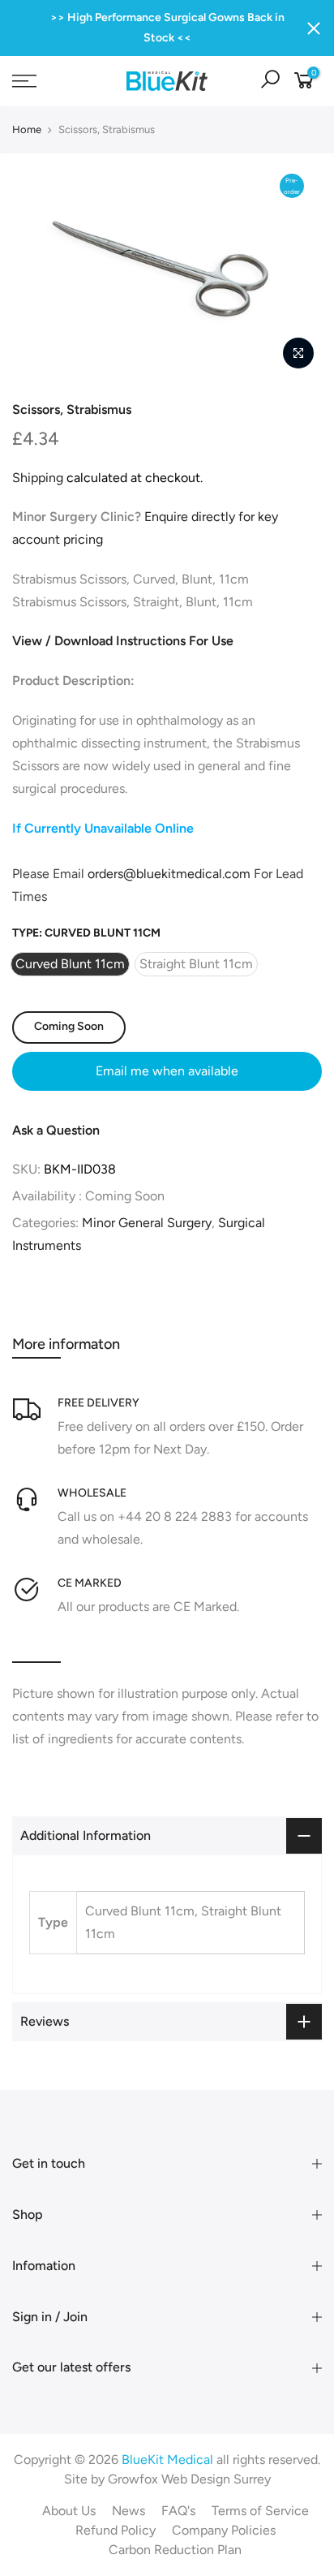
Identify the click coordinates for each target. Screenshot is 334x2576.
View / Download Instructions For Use (123, 641)
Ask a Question (56, 1130)
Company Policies (224, 2530)
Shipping (38, 478)
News (128, 2511)
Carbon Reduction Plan (175, 2550)
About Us (69, 2511)
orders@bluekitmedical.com (169, 874)
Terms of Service (260, 2511)
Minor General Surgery (147, 1223)
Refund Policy (116, 2530)
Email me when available (167, 1071)
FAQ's (178, 2511)
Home (27, 129)
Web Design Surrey (216, 2479)
